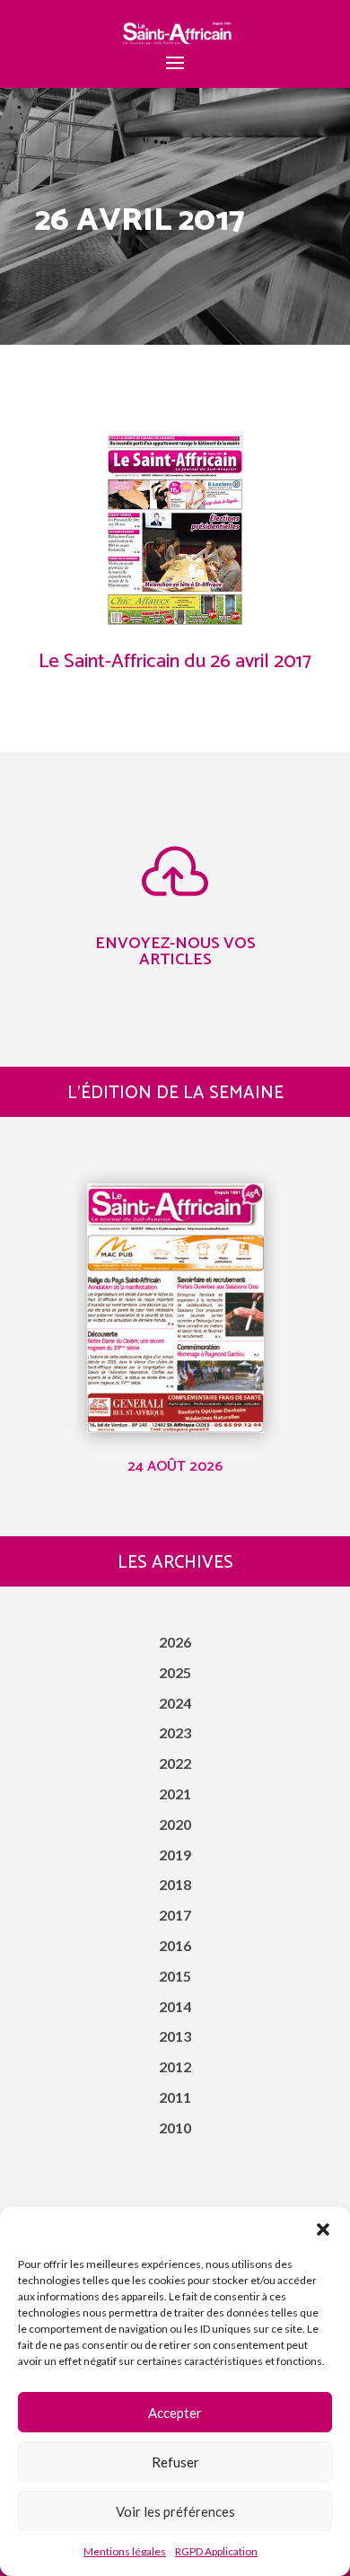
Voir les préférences (175, 2511)
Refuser (175, 2462)
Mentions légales (125, 2551)
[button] (323, 2229)
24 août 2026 (175, 1467)
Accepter (175, 2413)
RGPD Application (216, 2551)
